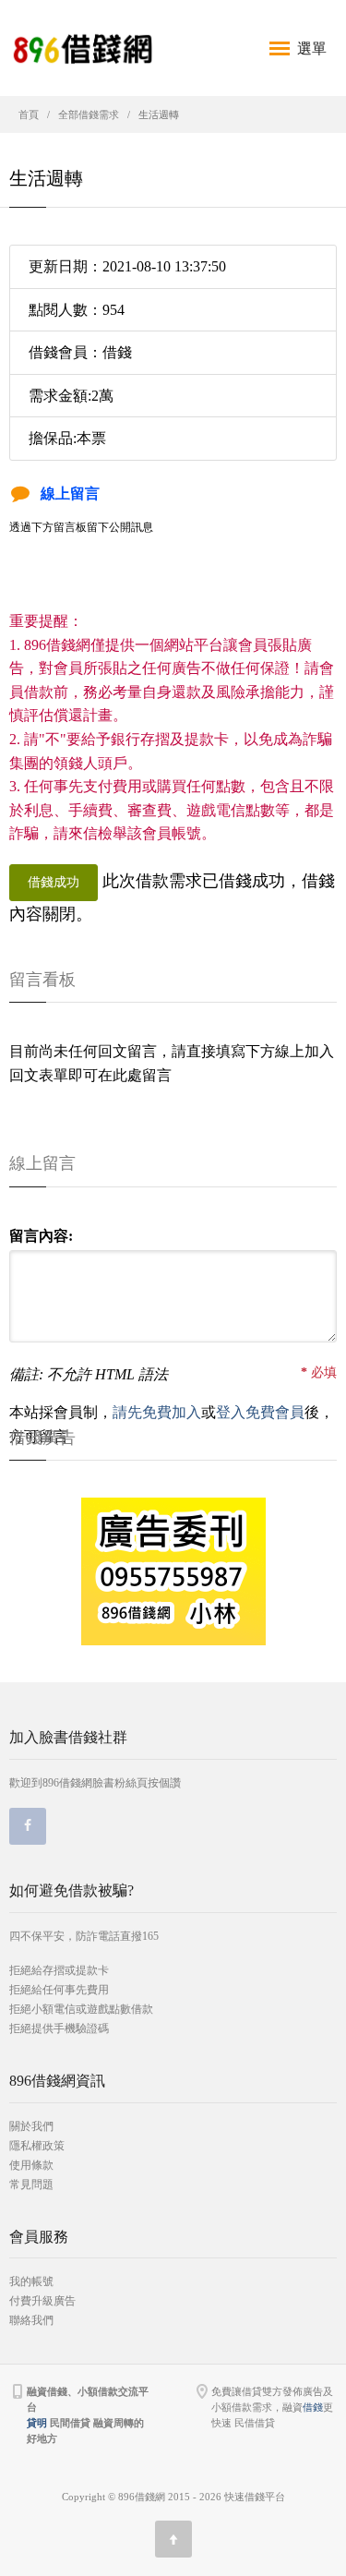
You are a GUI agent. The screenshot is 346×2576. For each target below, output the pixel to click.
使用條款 (31, 2165)
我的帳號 (31, 2281)
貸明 (37, 2423)
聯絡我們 (31, 2320)
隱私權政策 (37, 2146)
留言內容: (41, 1236)
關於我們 (31, 2126)
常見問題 (31, 2185)
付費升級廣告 (42, 2301)
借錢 (313, 2407)
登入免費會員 (260, 1412)
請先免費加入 (157, 1412)
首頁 (29, 114)
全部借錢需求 (89, 114)
